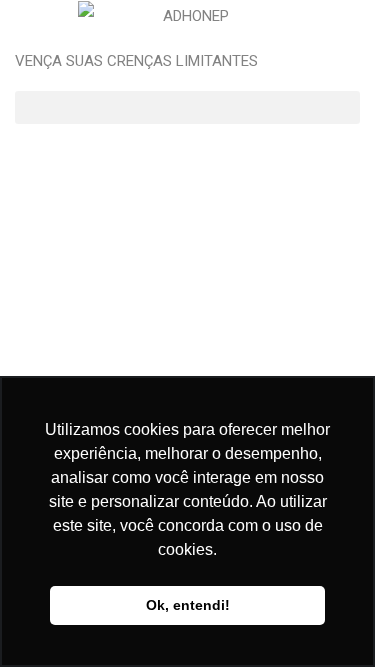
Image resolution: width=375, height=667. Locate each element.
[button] (187, 107)
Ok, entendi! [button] (188, 605)
